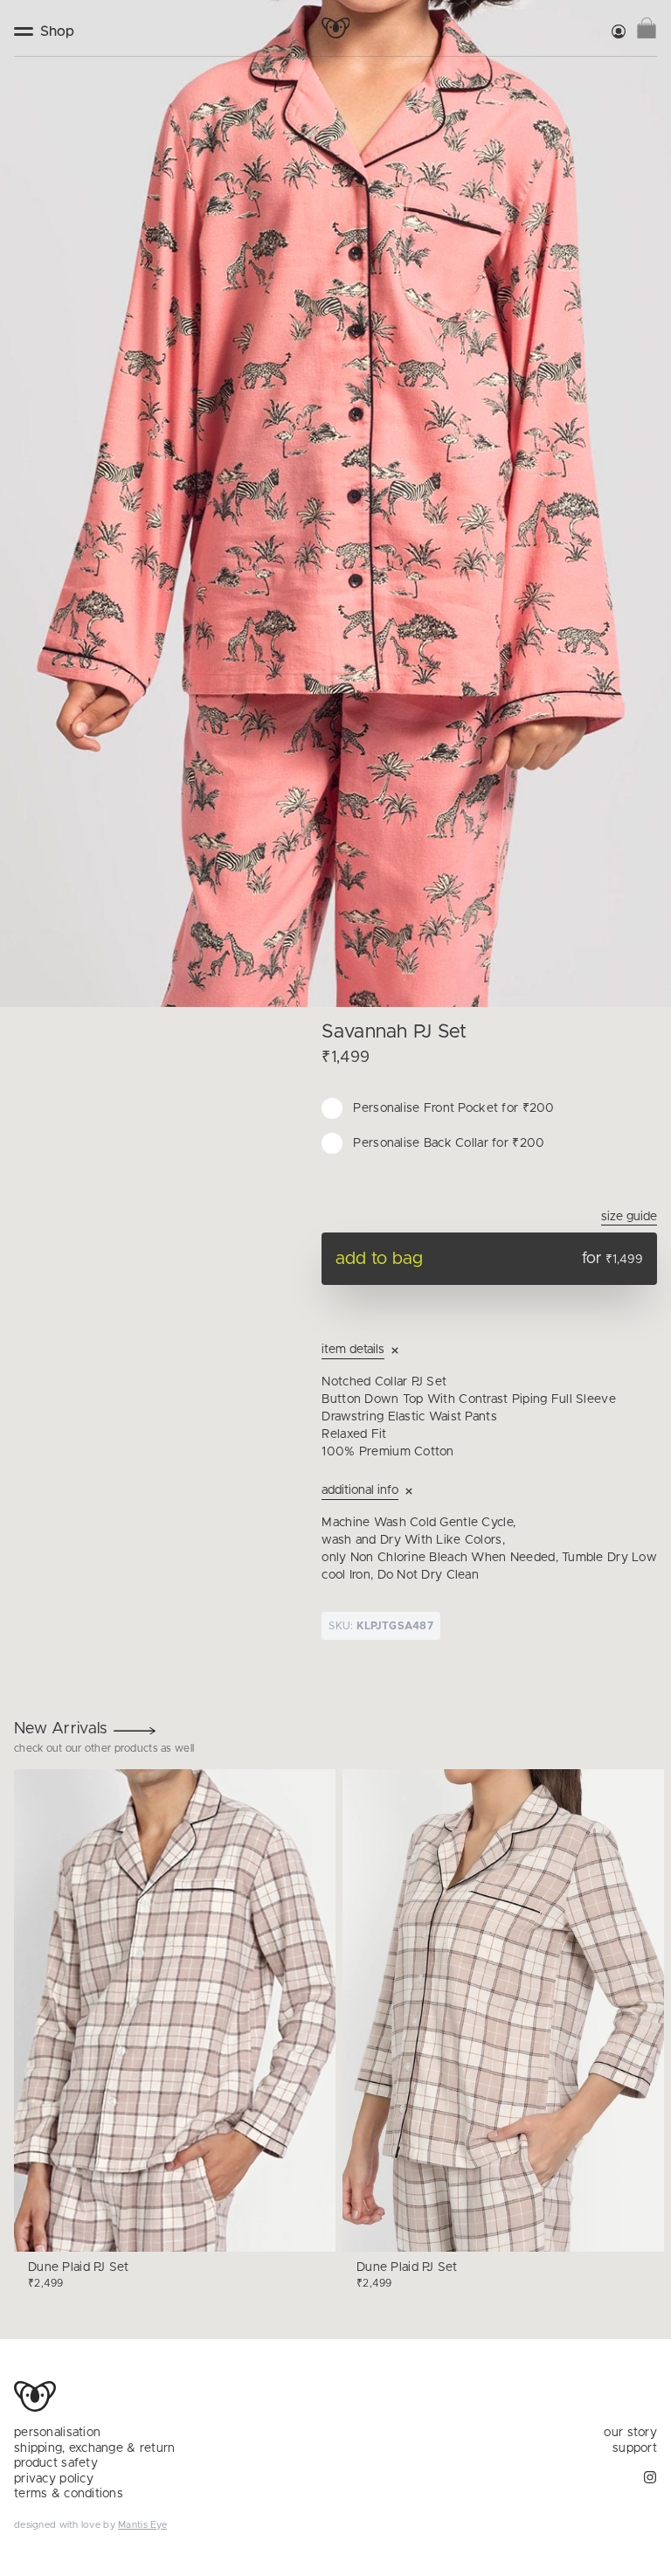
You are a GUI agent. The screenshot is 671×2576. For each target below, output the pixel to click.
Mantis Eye (142, 2525)
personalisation (57, 2433)
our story (630, 2433)
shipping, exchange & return (95, 2448)
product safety (56, 2463)
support (635, 2448)
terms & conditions (69, 2494)
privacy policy (54, 2479)
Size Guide (629, 1217)
